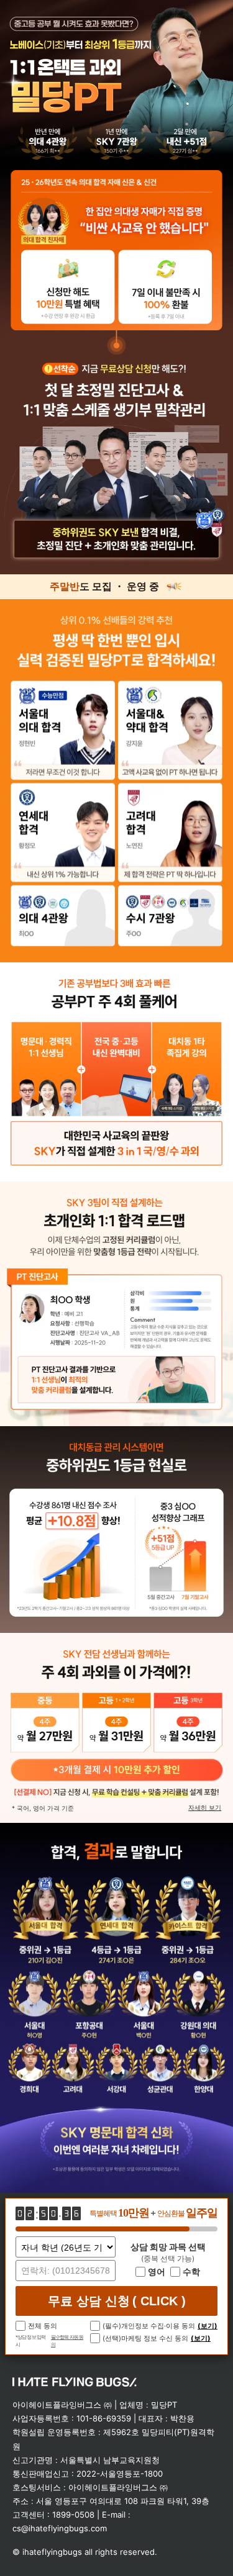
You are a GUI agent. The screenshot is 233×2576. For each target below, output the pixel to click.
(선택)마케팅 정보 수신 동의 (145, 2338)
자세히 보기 (205, 1808)
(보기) (208, 2326)
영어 (157, 2272)
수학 (191, 2272)
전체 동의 (43, 2326)
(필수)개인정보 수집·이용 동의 (149, 2326)
